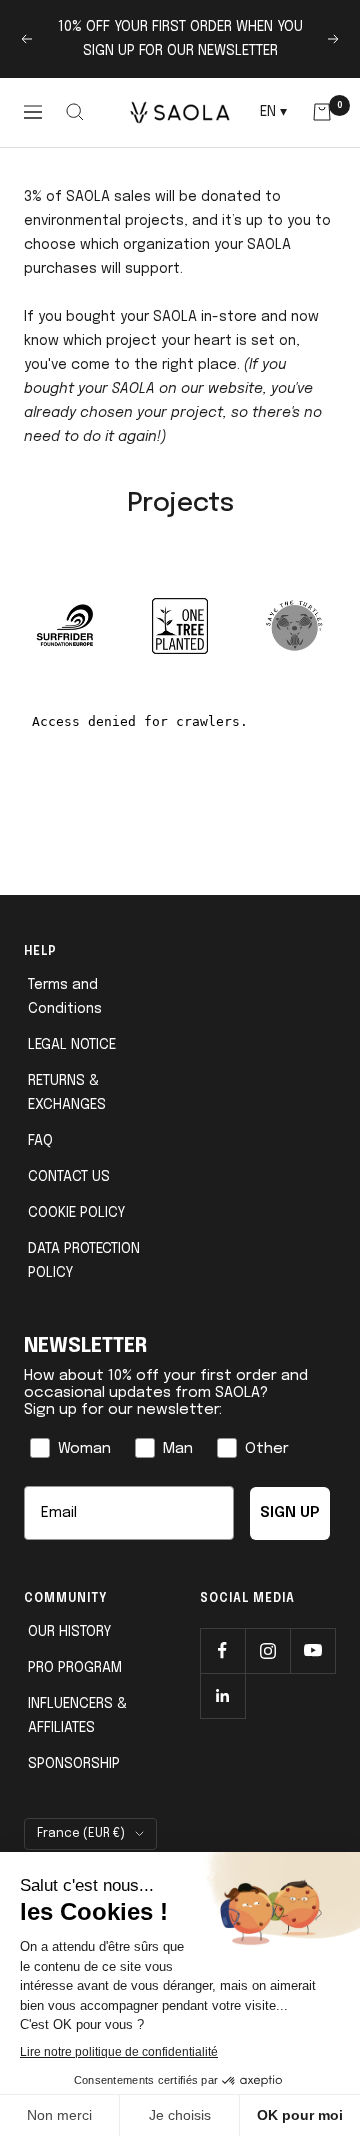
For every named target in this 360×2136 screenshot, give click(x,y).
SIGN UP (290, 1513)
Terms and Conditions (65, 997)
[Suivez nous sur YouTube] (312, 1650)
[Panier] (321, 112)
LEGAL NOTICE (72, 1045)
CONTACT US (69, 1177)
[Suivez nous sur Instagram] (267, 1650)
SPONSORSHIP (74, 1764)
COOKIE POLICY (76, 1213)
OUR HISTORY (69, 1632)
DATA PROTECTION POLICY (84, 1261)
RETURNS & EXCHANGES (67, 1093)
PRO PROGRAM (75, 1668)
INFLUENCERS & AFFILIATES (77, 1716)
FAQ (40, 1141)
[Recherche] (75, 112)
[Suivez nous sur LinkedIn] (222, 1695)
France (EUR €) (81, 1834)
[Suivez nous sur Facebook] (222, 1650)
